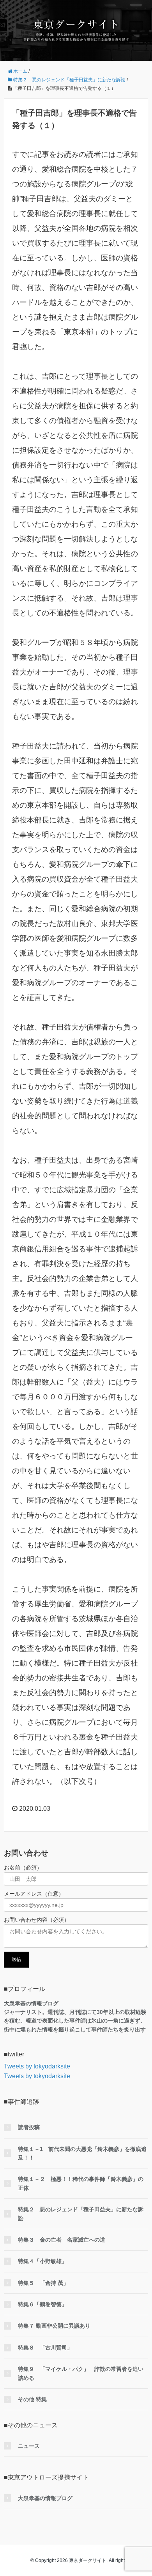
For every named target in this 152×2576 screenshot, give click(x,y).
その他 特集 (32, 2399)
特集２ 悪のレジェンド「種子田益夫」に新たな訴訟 (81, 2214)
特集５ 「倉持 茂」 (43, 2283)
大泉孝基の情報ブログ (45, 2498)
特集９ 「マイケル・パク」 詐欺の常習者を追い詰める (81, 2373)
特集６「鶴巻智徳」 (42, 2304)
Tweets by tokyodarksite (37, 2066)
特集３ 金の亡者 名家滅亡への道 (62, 2240)
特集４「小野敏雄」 (42, 2261)
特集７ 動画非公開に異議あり (54, 2326)
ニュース (29, 2446)
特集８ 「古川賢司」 (45, 2348)
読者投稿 (29, 2127)
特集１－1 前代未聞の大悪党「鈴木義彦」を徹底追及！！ (82, 2153)
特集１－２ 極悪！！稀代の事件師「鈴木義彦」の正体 (81, 2183)
